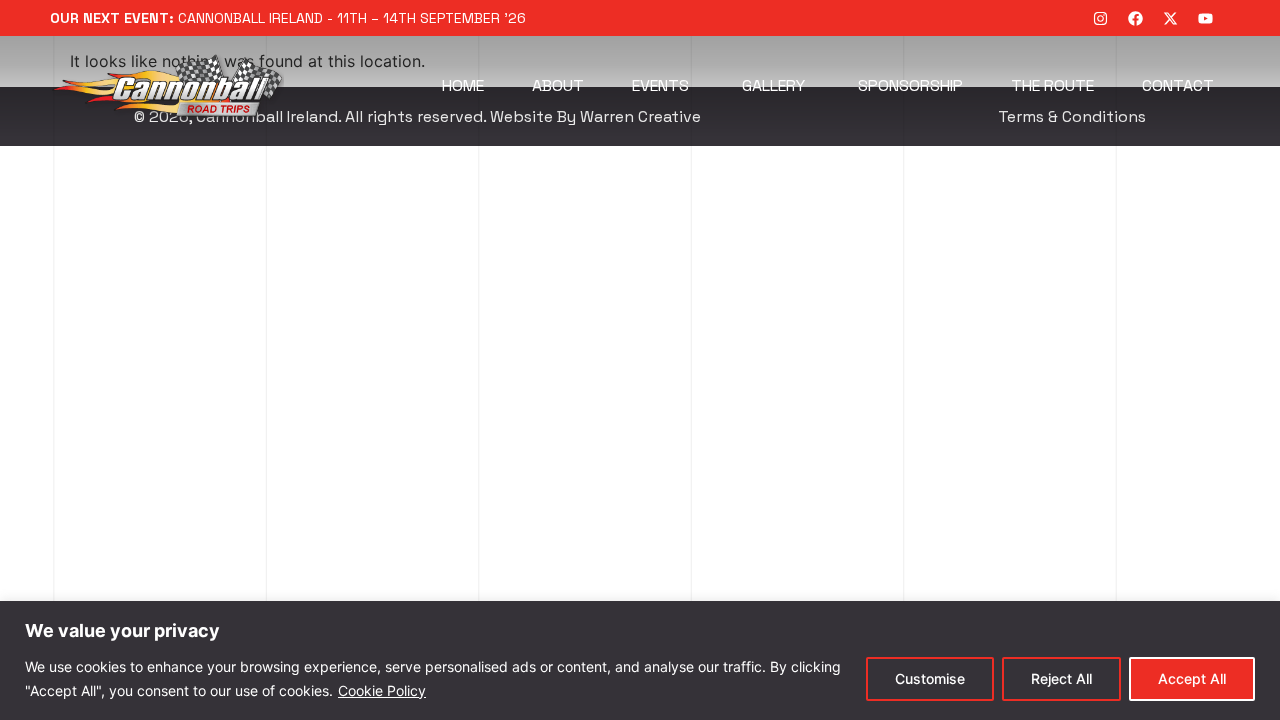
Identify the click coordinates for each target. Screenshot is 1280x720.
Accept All (1192, 678)
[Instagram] (1100, 18)
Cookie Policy (382, 690)
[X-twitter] (1170, 18)
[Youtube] (1205, 18)
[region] (640, 660)
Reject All (1061, 678)
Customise (930, 678)
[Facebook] (1135, 18)
